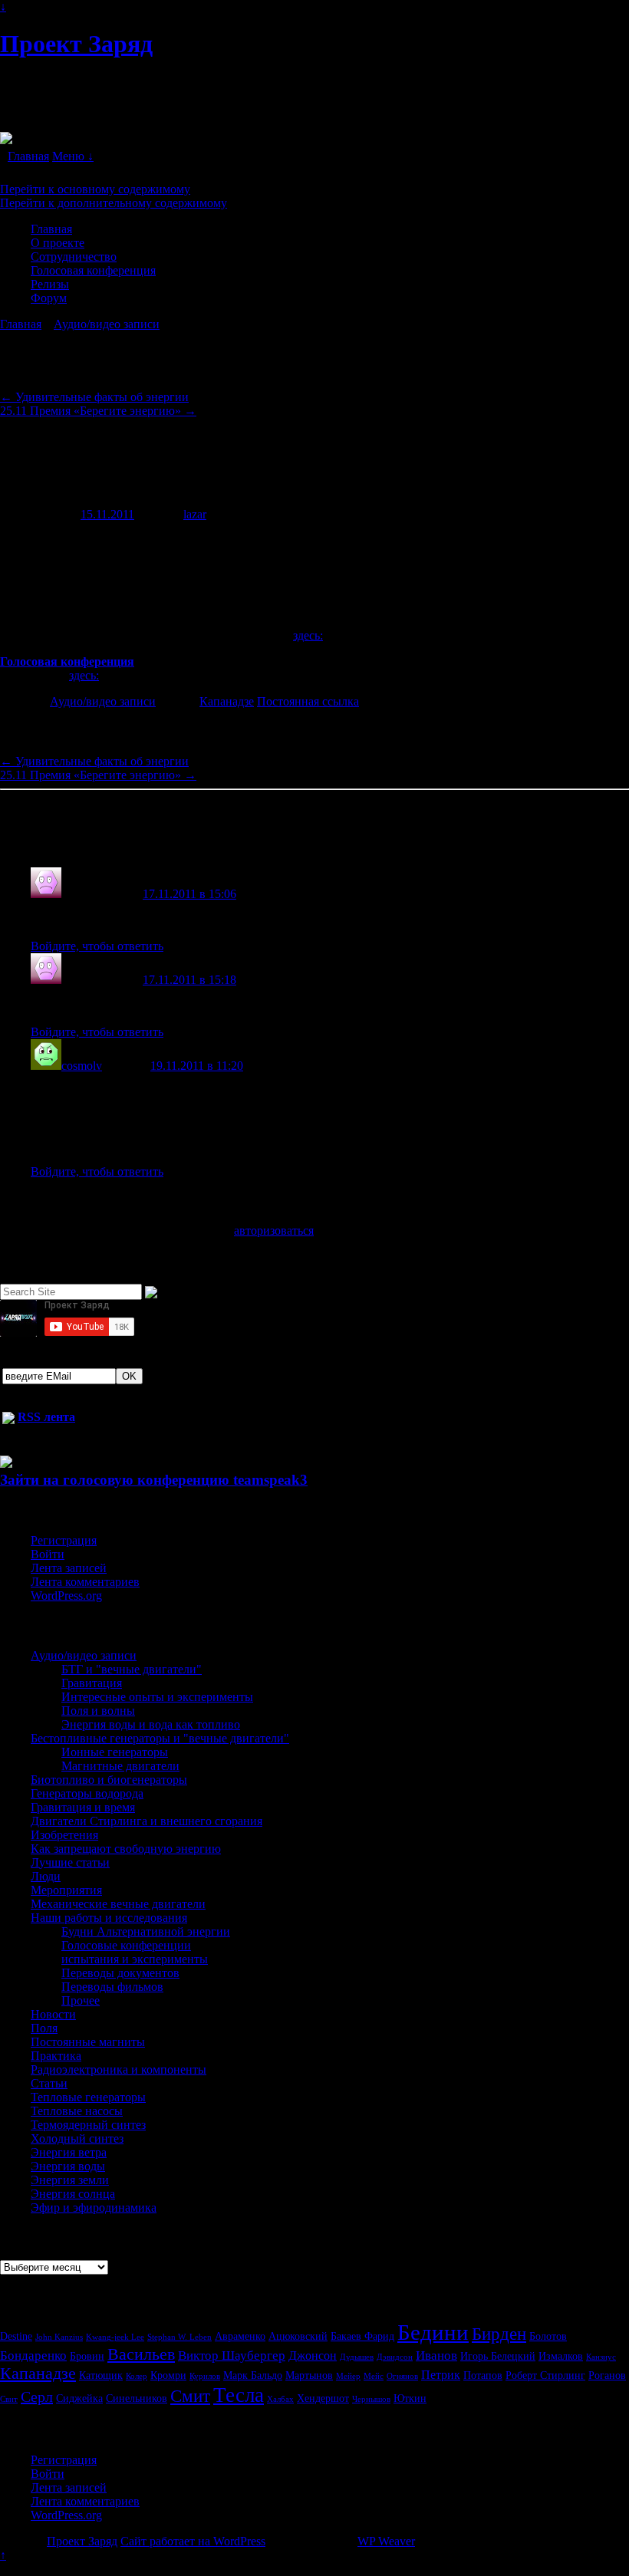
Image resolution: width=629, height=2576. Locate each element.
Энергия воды (68, 2166)
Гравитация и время (83, 1807)
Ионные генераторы (115, 1752)
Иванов (436, 2355)
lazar (195, 514)
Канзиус (601, 2357)
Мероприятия (66, 1890)
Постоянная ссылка (308, 701)
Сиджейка (79, 2398)
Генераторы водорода (87, 1793)
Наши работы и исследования (109, 1918)
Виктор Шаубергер (232, 2355)
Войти (48, 1554)
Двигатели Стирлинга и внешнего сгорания (147, 1821)
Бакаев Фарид (362, 2336)
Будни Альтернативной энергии (146, 1931)
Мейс (374, 2376)
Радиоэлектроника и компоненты (119, 2069)
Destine (16, 2336)
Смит (190, 2396)
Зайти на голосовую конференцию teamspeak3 (154, 1480)
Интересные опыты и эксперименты (157, 1697)
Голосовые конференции (126, 1945)
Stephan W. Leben (179, 2337)
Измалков (561, 2356)
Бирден (499, 2334)
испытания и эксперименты (135, 1959)
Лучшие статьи (70, 1862)
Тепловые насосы (77, 2111)
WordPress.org (66, 1596)
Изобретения (64, 1835)
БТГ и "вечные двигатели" (132, 1669)
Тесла (239, 2395)
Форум (49, 298)
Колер (137, 2376)
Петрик (441, 2375)
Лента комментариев (85, 1582)
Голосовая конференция (93, 270)
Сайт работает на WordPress (193, 2541)
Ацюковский (298, 2336)
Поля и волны (98, 1711)
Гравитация (92, 1683)
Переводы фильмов (112, 1987)
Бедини (433, 2332)
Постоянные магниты (88, 2042)
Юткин (410, 2398)
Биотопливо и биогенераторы (109, 1780)
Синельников (137, 2398)
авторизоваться (274, 1230)
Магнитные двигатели (120, 1766)
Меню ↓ (73, 156)
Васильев (141, 2354)
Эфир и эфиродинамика (94, 2208)
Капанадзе (227, 701)
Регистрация (64, 1540)
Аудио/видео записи (107, 324)
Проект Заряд (76, 44)
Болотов (548, 2336)
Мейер (348, 2376)
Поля (44, 2028)
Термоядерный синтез (88, 2125)
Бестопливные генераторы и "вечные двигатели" (160, 1738)
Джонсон (313, 2356)
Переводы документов (120, 1973)
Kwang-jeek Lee (115, 2337)
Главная (28, 156)
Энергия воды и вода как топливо (151, 1724)
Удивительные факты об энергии (94, 397)
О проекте (58, 243)
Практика (56, 2056)
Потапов (483, 2375)
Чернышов (371, 2399)
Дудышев (357, 2357)
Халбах (280, 2399)
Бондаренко (33, 2355)
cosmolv (82, 1066)
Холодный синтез (77, 2138)
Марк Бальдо (253, 2375)
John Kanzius (59, 2337)
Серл (37, 2397)
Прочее (81, 2000)
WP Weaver (386, 2541)
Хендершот (323, 2398)
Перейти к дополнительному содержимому (114, 203)
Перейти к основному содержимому (95, 189)
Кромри (168, 2375)
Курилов (205, 2376)
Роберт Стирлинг (545, 2375)
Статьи (49, 2083)
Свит (9, 2399)
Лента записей (69, 1568)
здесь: (308, 635)
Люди (46, 1876)
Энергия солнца (73, 2194)
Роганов (607, 2375)
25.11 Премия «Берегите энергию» (98, 411)
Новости (53, 2014)
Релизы (50, 284)
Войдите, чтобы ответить (97, 946)
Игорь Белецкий (498, 2356)
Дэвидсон (395, 2357)
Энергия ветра (69, 2152)
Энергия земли (70, 2180)
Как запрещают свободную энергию (126, 1849)
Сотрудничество (74, 257)
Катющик (101, 2375)
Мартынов (309, 2375)
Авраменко (240, 2336)
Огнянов (402, 2376)
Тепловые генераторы (88, 2097)
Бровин (87, 2356)
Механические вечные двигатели (118, 1904)
